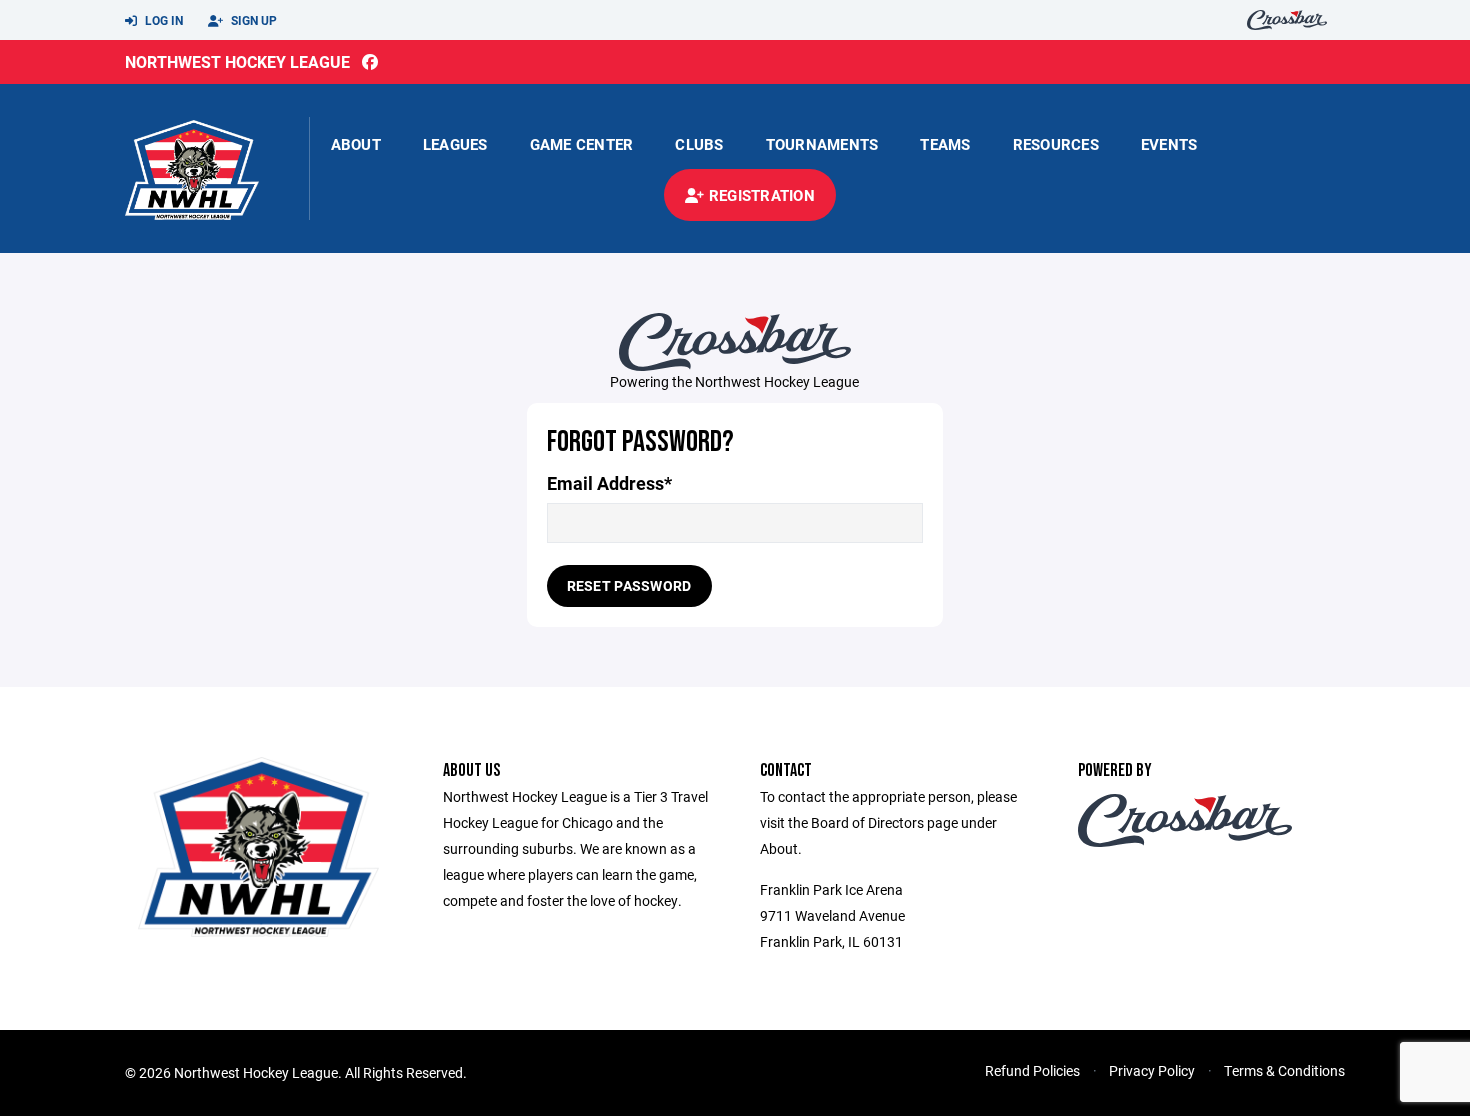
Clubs (699, 144)
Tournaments (822, 144)
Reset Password (629, 585)
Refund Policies (1032, 1070)
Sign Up (252, 20)
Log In (162, 20)
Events (1169, 144)
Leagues (455, 144)
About (356, 144)
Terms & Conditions (1284, 1070)
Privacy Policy (1152, 1070)
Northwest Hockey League (237, 61)
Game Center (582, 144)
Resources (1056, 144)
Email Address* (609, 483)
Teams (945, 144)
